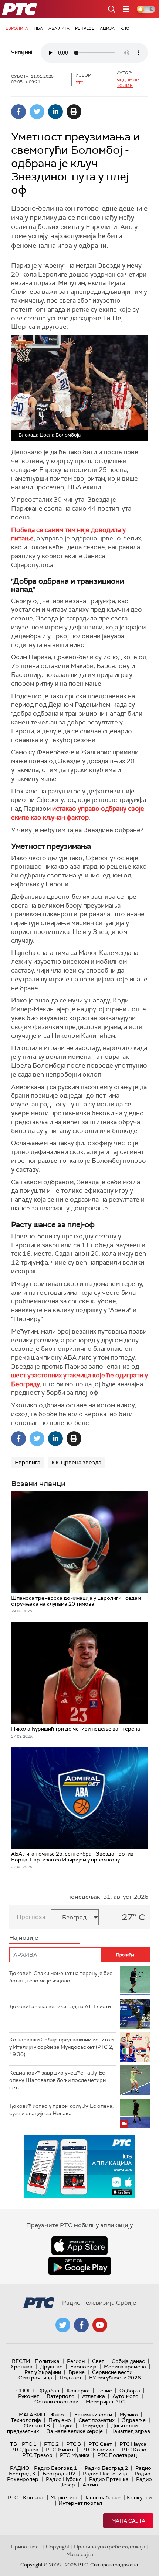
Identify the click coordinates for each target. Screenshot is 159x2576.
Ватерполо (61, 2396)
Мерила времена (125, 2367)
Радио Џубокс (64, 2479)
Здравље (134, 2420)
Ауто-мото (126, 2396)
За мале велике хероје (75, 2431)
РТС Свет (100, 2444)
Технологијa (26, 2420)
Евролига (17, 28)
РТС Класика (98, 2450)
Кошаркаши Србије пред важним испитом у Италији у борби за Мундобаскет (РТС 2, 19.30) (61, 2047)
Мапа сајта (128, 2521)
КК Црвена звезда (76, 1463)
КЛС (125, 28)
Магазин (32, 2415)
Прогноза (31, 1917)
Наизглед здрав (130, 2431)
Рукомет (29, 2396)
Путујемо (60, 2420)
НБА (38, 28)
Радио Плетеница (105, 2474)
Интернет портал (80, 2503)
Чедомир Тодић (128, 83)
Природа (92, 2426)
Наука (65, 2426)
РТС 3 (74, 2444)
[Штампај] (74, 112)
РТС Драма (24, 2450)
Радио (20, 2468)
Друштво (51, 2367)
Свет (98, 2361)
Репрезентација (95, 28)
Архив (90, 2485)
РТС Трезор (37, 2455)
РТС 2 (51, 2444)
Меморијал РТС (105, 2402)
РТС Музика (75, 2455)
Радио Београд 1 (56, 2468)
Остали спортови (56, 2402)
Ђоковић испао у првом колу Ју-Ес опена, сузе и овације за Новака (61, 2110)
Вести (21, 2361)
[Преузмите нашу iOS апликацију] (79, 2246)
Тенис (105, 2391)
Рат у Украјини (43, 2372)
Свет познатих (97, 2420)
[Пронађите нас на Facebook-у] (81, 2325)
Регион (76, 2361)
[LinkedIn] (55, 112)
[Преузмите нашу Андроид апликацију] (79, 2266)
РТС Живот (60, 2450)
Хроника (21, 2367)
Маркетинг (64, 2497)
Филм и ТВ (37, 2426)
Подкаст (71, 2378)
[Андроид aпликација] (88, 2167)
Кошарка (78, 2391)
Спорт (26, 2391)
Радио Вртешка (109, 2479)
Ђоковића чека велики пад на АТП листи (60, 2006)
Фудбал (49, 2391)
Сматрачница (35, 2378)
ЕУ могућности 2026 (115, 2378)
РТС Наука (133, 2444)
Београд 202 (59, 2474)
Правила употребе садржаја (110, 2547)
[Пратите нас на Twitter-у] (63, 2325)
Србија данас (128, 2361)
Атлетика (94, 2396)
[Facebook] (18, 112)
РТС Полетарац (117, 2455)
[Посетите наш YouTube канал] (100, 2325)
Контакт (33, 2497)
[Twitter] (37, 112)
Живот (58, 2415)
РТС (13, 2497)
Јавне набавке (102, 2497)
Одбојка (130, 2391)
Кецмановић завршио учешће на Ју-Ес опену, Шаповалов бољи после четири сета (57, 2080)
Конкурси (139, 2497)
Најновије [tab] (24, 1938)
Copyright (58, 2547)
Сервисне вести (112, 2372)
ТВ (13, 2444)
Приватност (26, 2547)
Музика (129, 2415)
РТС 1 (29, 2444)
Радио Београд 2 (106, 2468)
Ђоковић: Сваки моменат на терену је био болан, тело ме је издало (61, 1977)
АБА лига (59, 28)
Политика (47, 2361)
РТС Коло (134, 2450)
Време (77, 2372)
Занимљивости (93, 2415)
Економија (83, 2367)
